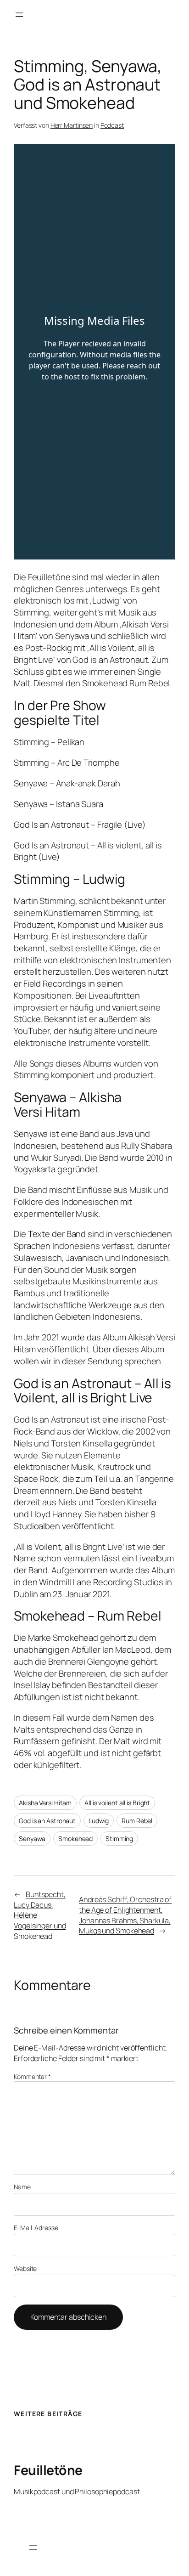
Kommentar (32, 2076)
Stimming (119, 1839)
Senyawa (32, 1839)
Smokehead (75, 1839)
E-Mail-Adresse (36, 2228)
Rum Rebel (137, 1821)
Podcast (112, 125)
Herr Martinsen (72, 125)
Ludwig (99, 1821)
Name (22, 2187)
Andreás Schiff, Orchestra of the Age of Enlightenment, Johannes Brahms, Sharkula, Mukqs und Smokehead (125, 1915)
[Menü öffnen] (19, 15)
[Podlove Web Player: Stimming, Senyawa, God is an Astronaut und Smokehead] (94, 352)
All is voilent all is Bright (117, 1803)
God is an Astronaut (47, 1821)
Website (25, 2268)
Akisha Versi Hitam (45, 1803)
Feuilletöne (48, 2470)
